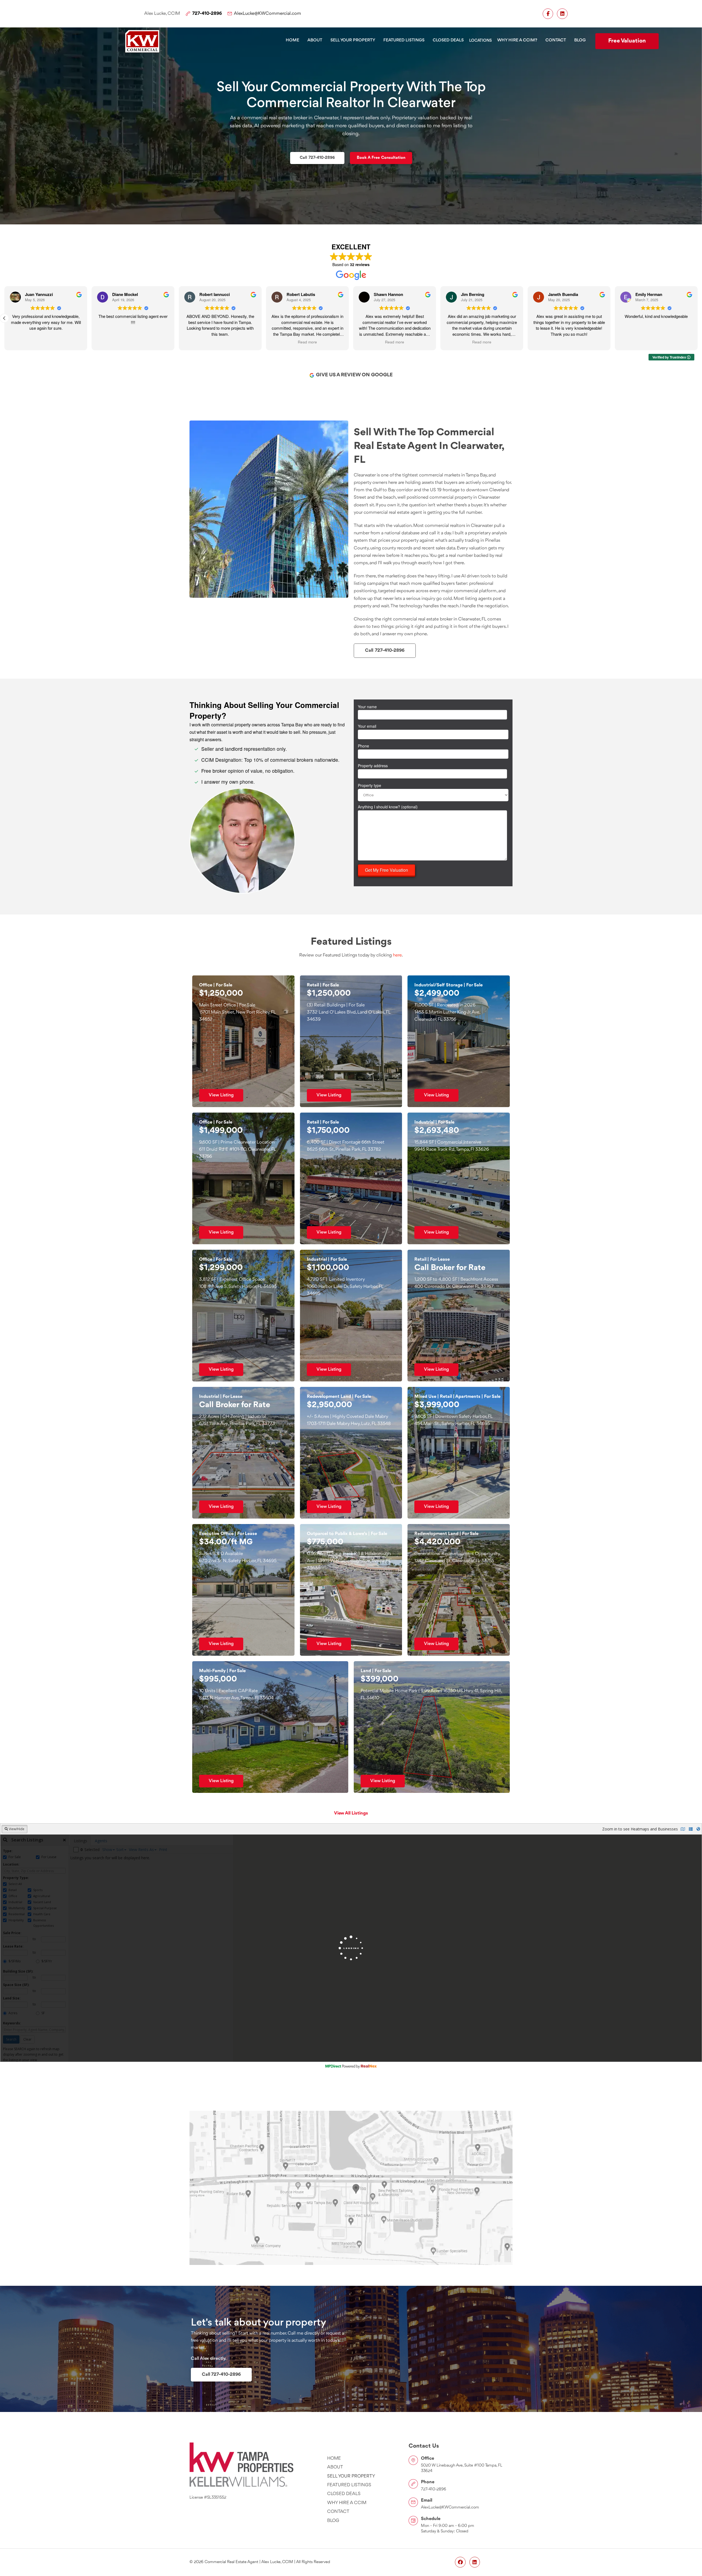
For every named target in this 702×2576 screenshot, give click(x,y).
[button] (480, 41)
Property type (370, 785)
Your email (367, 726)
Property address (373, 766)
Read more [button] (46, 342)
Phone (363, 746)
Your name (367, 707)
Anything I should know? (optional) (388, 807)
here (397, 955)
